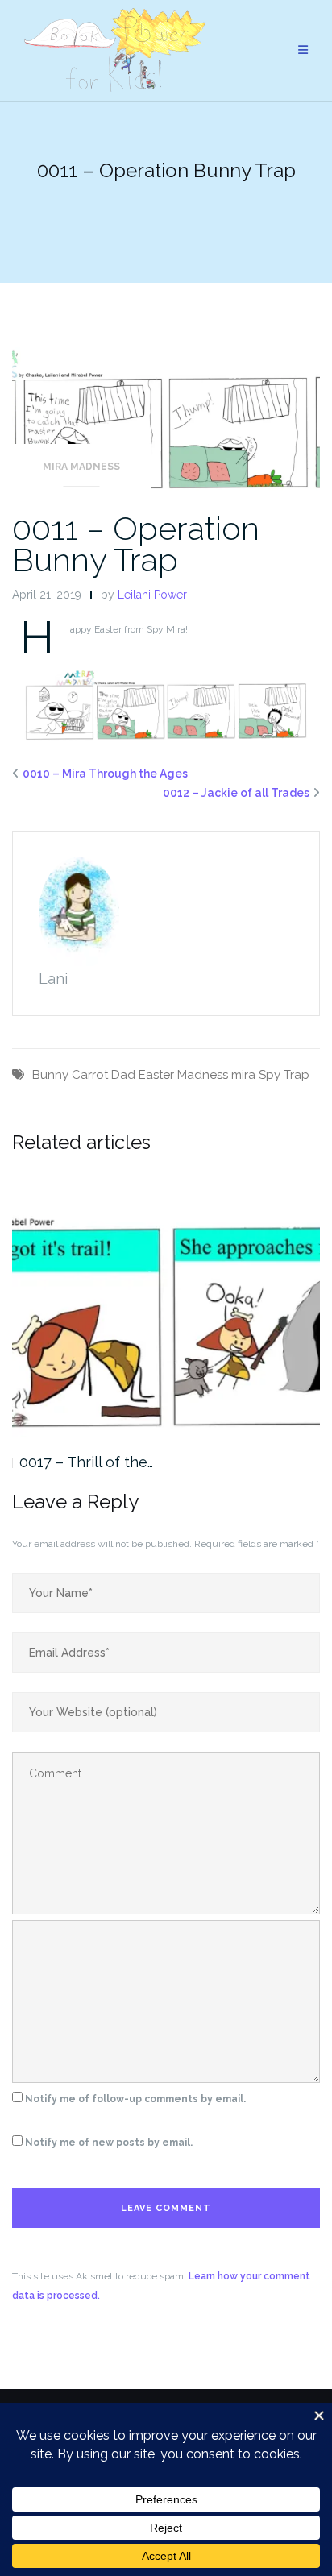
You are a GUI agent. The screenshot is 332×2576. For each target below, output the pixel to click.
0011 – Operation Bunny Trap (136, 544)
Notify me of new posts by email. (109, 2143)
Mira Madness (81, 467)
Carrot (90, 1075)
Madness (203, 1075)
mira (243, 1075)
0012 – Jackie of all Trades (236, 793)
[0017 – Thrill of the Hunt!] (166, 1306)
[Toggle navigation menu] (303, 50)
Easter (156, 1075)
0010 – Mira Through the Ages (105, 774)
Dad (123, 1075)
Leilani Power (152, 595)
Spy (270, 1075)
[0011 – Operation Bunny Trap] (166, 420)
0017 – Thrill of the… (86, 1462)
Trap (297, 1075)
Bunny (50, 1075)
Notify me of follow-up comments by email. (135, 2099)
